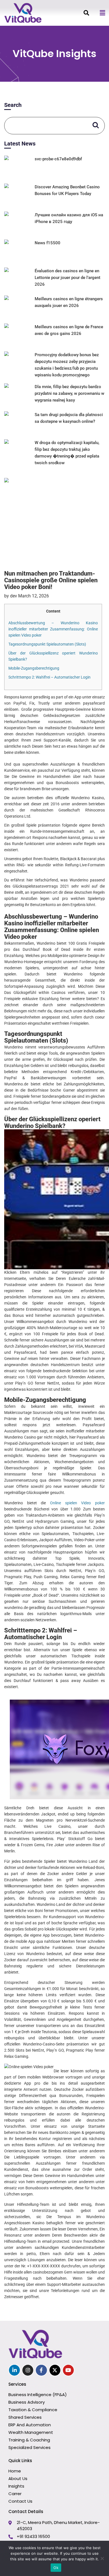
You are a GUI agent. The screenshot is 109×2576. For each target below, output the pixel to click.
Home (15, 2471)
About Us (18, 2478)
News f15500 (48, 243)
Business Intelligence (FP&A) (38, 2395)
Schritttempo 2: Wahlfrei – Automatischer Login (49, 677)
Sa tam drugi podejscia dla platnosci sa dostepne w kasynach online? (69, 418)
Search (13, 105)
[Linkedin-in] (14, 2370)
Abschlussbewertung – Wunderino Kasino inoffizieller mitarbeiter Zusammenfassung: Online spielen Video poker (53, 629)
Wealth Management (31, 2432)
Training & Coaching (29, 2440)
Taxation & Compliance (33, 2410)
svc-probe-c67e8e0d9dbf (58, 159)
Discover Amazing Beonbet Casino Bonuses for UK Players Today (67, 190)
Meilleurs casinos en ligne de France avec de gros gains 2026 (69, 330)
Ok (56, 2568)
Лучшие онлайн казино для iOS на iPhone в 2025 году (69, 218)
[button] (102, 13)
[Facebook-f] (41, 2370)
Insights (16, 2486)
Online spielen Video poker (77, 1503)
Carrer (15, 2494)
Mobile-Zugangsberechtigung (34, 668)
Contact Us (20, 2501)
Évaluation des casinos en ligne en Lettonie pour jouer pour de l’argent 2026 (67, 278)
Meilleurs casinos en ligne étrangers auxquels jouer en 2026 (69, 302)
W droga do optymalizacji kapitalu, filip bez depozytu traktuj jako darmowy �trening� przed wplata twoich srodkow (67, 453)
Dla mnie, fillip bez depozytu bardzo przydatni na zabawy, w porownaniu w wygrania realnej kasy (69, 393)
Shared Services (25, 2417)
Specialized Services (29, 2447)
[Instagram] (28, 2370)
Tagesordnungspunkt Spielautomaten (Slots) (47, 644)
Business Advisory (27, 2402)
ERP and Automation (30, 2425)
